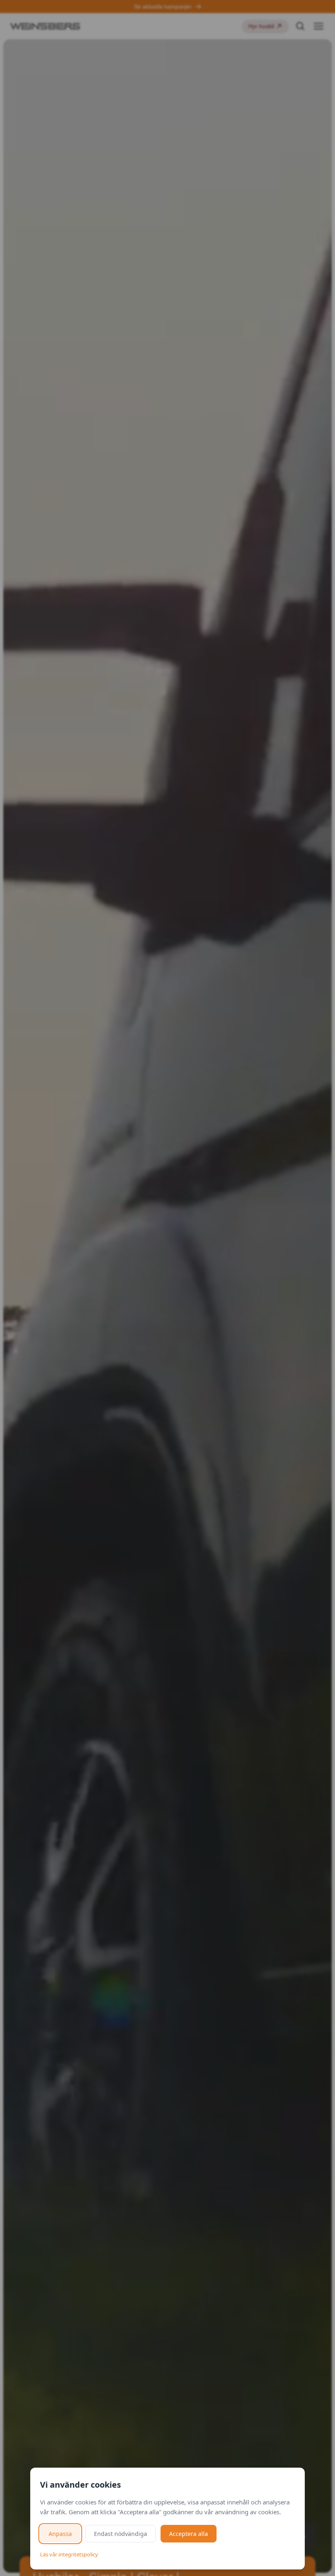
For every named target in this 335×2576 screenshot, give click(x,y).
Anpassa (60, 2534)
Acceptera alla (189, 2534)
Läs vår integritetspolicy (69, 2554)
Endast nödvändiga (121, 2534)
